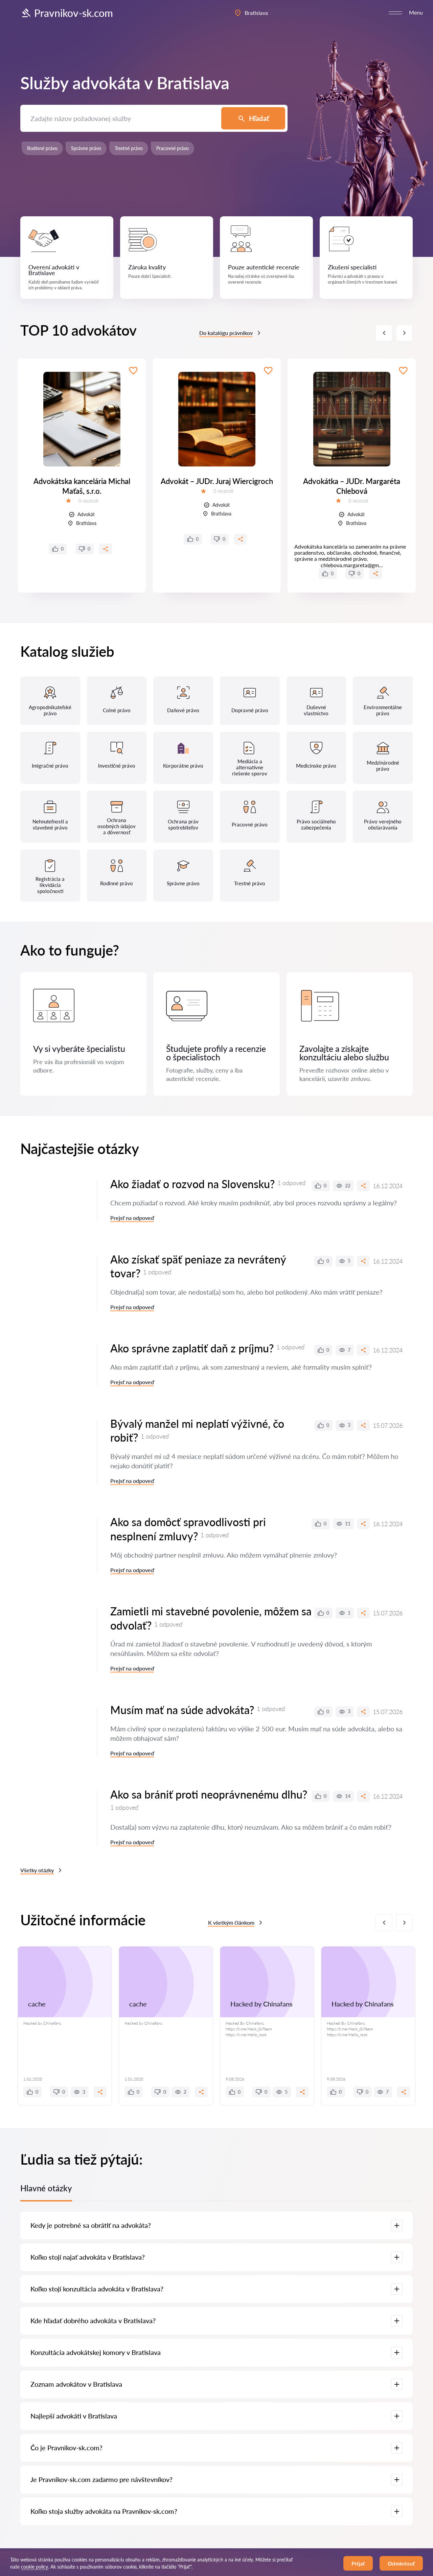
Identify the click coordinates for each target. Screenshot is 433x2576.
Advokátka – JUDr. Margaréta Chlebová (352, 486)
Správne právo (86, 148)
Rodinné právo (42, 148)
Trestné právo (129, 148)
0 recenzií (88, 501)
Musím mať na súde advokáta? (182, 1710)
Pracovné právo (173, 148)
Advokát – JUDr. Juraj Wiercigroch (217, 481)
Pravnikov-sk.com (74, 13)
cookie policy (35, 2567)
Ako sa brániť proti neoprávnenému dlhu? (209, 1794)
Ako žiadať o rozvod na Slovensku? (192, 1184)
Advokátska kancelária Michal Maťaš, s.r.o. (82, 486)
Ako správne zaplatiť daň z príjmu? (192, 1348)
